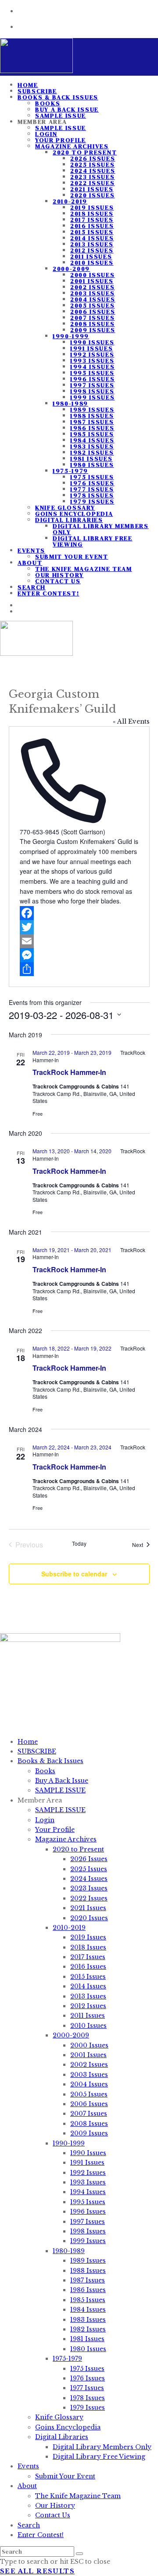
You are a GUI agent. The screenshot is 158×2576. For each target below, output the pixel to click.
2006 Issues (93, 311)
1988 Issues (92, 416)
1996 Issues (92, 379)
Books (48, 103)
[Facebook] (79, 913)
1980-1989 (70, 403)
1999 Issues (92, 397)
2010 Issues (92, 262)
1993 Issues (92, 360)
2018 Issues (92, 213)
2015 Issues (92, 232)
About (30, 563)
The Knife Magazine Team (84, 569)
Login (46, 134)
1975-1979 (70, 471)
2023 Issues (92, 177)
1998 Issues (92, 391)
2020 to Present (85, 152)
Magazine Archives (72, 146)
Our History (59, 575)
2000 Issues (92, 275)
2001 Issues (92, 281)
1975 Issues (92, 477)
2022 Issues (92, 183)
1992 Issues (92, 354)
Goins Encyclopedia (74, 514)
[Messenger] (79, 955)
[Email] (79, 941)
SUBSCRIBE (37, 1751)
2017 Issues (92, 220)
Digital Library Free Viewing (93, 541)
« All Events (131, 721)
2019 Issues (92, 207)
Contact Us (58, 581)
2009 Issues (93, 330)
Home (28, 1742)
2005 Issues (92, 305)
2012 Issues (92, 250)
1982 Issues (92, 452)
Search (29, 2525)
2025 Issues (92, 164)
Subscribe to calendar (74, 1574)
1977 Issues (92, 489)
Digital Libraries (69, 520)
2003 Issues (92, 293)
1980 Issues (92, 465)
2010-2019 (70, 201)
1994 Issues (92, 367)
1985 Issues (92, 434)
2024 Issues (93, 171)
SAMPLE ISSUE (61, 128)
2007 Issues (92, 318)
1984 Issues (92, 440)
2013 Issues (92, 244)
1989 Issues (92, 409)
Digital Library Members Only (101, 529)
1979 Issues (92, 501)
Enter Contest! (48, 593)
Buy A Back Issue (67, 109)
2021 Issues (92, 189)
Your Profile (61, 140)
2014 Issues (92, 238)
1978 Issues (92, 495)
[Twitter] (79, 927)
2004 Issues (93, 299)
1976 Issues (92, 483)
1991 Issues (92, 348)
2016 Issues (92, 226)
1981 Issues (91, 458)
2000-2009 (71, 269)
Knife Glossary (65, 507)
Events (31, 550)
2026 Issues (93, 158)
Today (79, 1543)
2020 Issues (92, 195)
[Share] (79, 969)
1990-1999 (71, 336)
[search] (79, 2554)
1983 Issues (92, 446)
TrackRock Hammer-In (69, 1072)
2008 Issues (92, 324)
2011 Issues (91, 256)
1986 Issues (92, 428)
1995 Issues (92, 373)
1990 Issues (92, 342)
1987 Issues (92, 422)
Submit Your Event (72, 556)
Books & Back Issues (58, 97)
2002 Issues (92, 287)
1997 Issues (92, 385)
